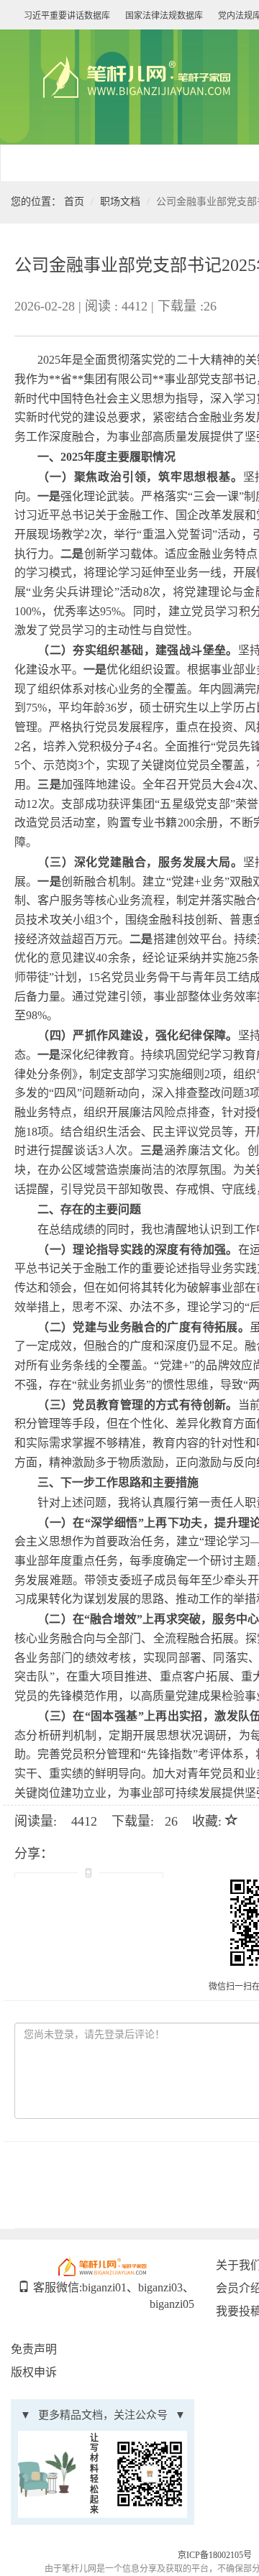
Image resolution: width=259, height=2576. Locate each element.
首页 (74, 202)
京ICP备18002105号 (215, 2555)
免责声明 (34, 2349)
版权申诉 (34, 2372)
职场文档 (120, 202)
